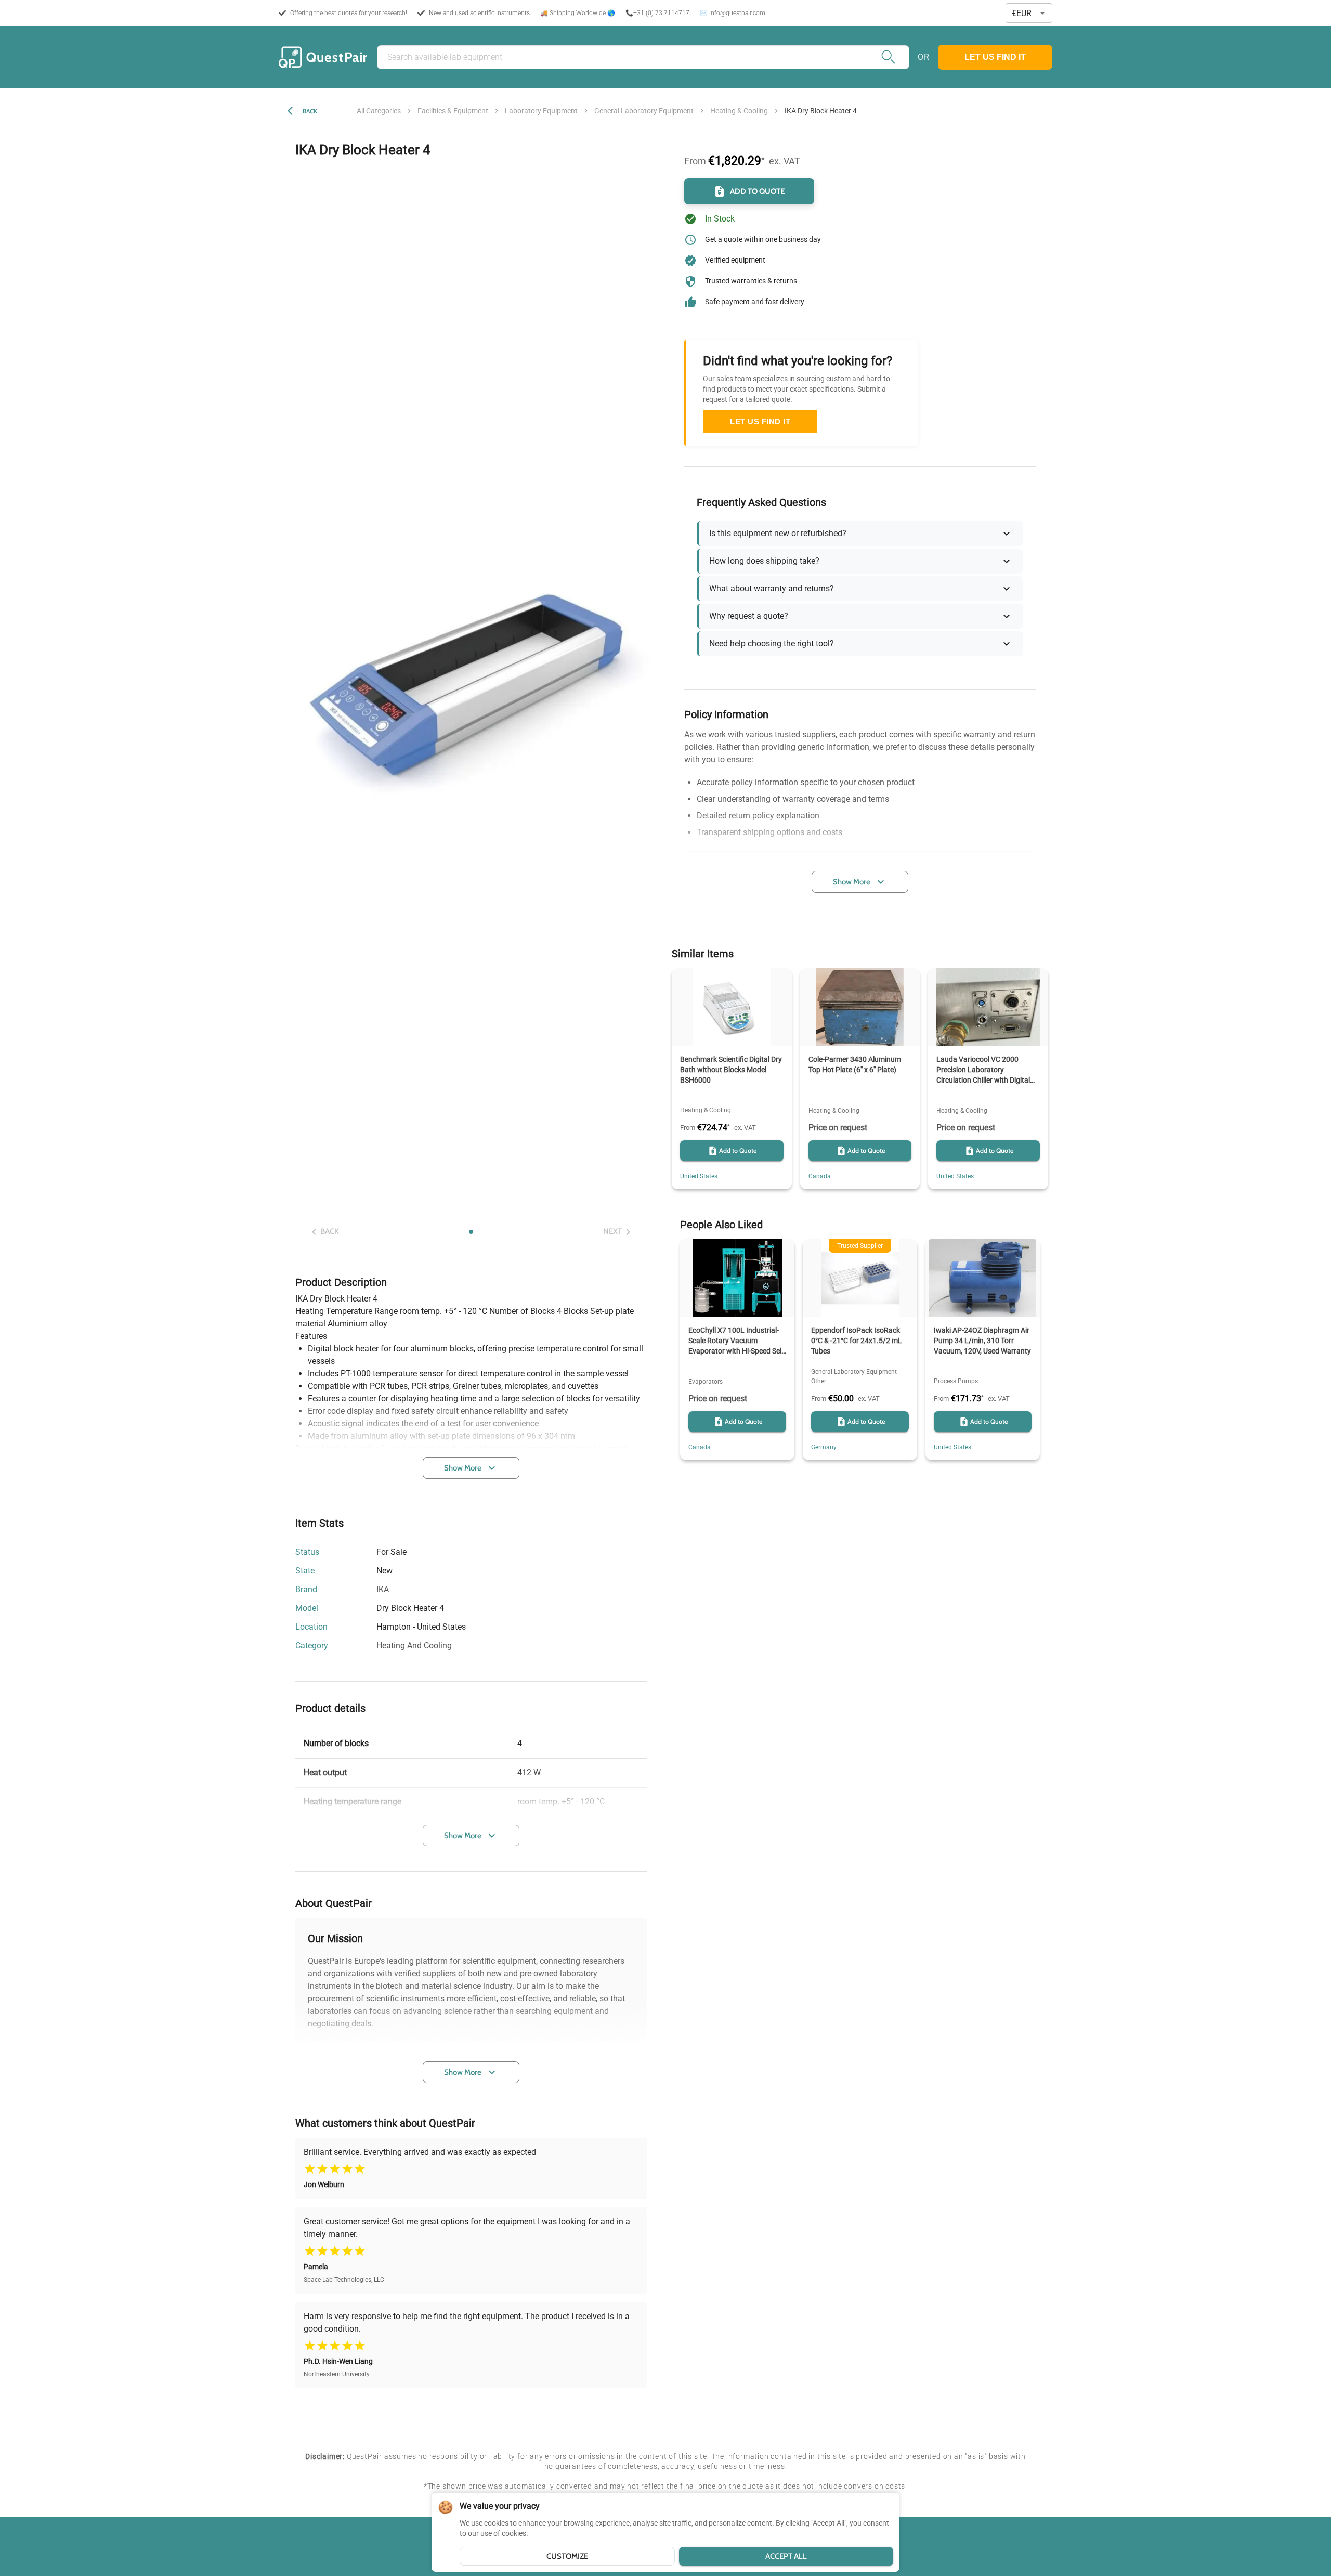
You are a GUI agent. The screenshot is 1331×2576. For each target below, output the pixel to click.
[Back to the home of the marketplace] (323, 57)
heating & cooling (739, 111)
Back (310, 111)
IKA (383, 1589)
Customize (567, 2556)
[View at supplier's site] (472, 1627)
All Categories (379, 111)
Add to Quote (758, 191)
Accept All (786, 2556)
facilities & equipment (453, 111)
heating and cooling (414, 1645)
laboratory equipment (541, 111)
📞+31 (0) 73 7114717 (657, 13)
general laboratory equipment (644, 111)
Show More (463, 1468)
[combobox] (1029, 13)
